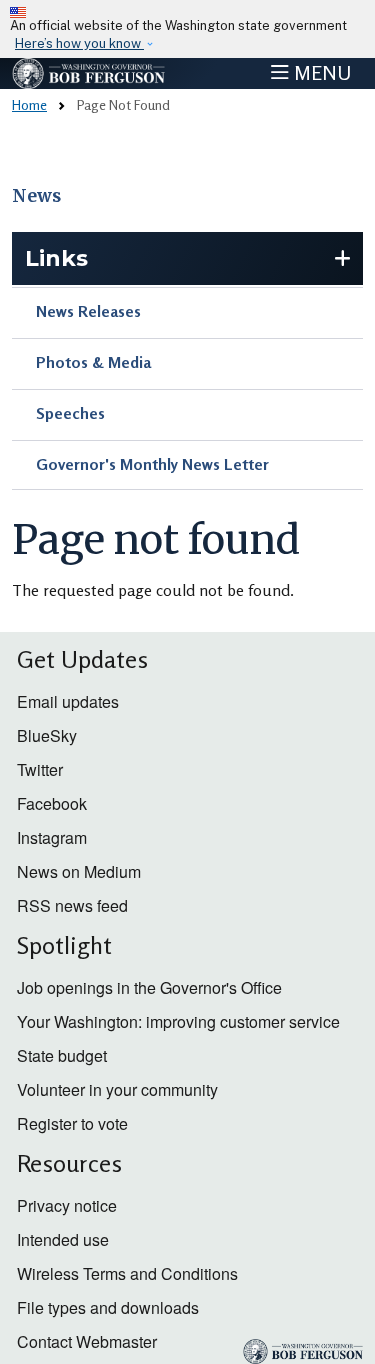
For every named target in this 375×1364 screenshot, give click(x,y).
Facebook (52, 803)
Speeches (70, 413)
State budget (62, 1055)
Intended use (63, 1239)
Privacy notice (67, 1205)
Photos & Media (93, 362)
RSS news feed (72, 905)
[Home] (89, 73)
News (36, 196)
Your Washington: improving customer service (178, 1021)
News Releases (88, 311)
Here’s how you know (79, 43)
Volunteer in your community (117, 1089)
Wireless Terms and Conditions (127, 1273)
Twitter (40, 769)
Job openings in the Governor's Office (149, 987)
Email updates (68, 701)
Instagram (52, 837)
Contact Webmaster (87, 1341)
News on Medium (79, 871)
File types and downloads (108, 1307)
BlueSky (47, 735)
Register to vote (72, 1123)
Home (29, 104)
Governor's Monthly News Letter (152, 464)
